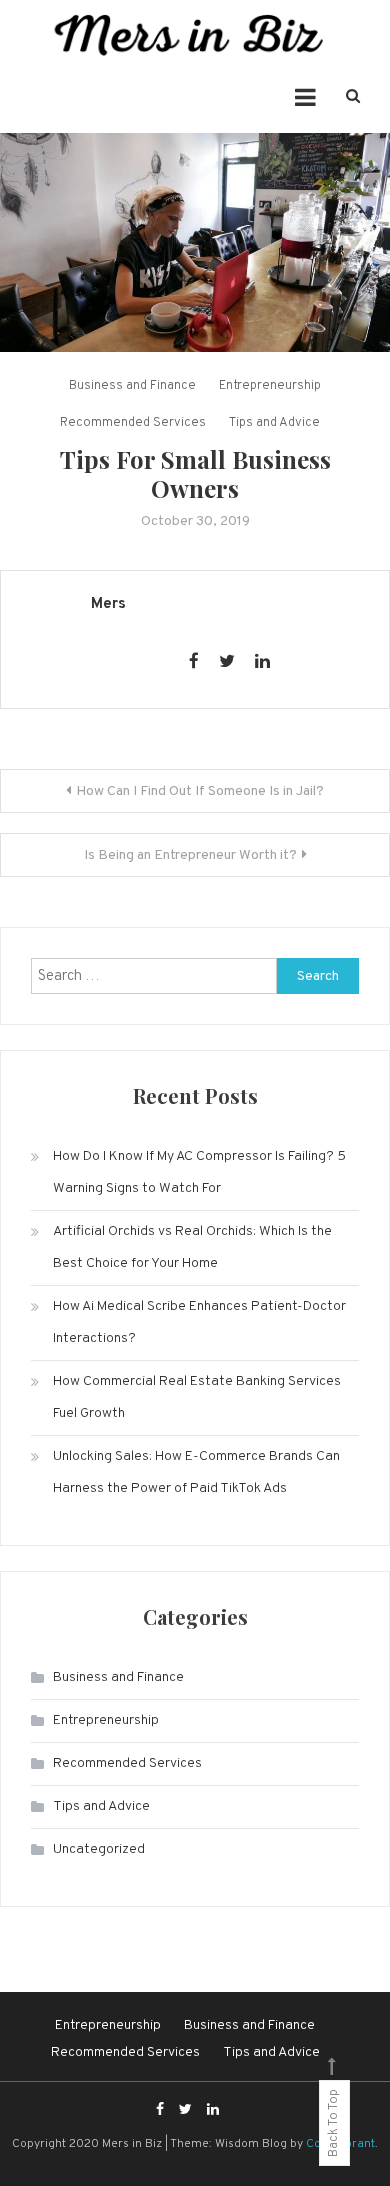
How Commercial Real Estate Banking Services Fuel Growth (197, 1397)
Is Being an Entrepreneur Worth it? (190, 855)
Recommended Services (133, 423)
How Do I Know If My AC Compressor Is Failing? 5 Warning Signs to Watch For (199, 1172)
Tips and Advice (274, 423)
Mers (108, 604)
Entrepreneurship (270, 386)
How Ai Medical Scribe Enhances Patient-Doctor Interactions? (199, 1322)
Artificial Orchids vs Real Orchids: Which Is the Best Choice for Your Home (192, 1247)
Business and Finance (132, 386)
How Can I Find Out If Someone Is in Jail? (200, 791)
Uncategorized (99, 1849)
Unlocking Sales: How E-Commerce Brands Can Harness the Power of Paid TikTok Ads (196, 1472)
